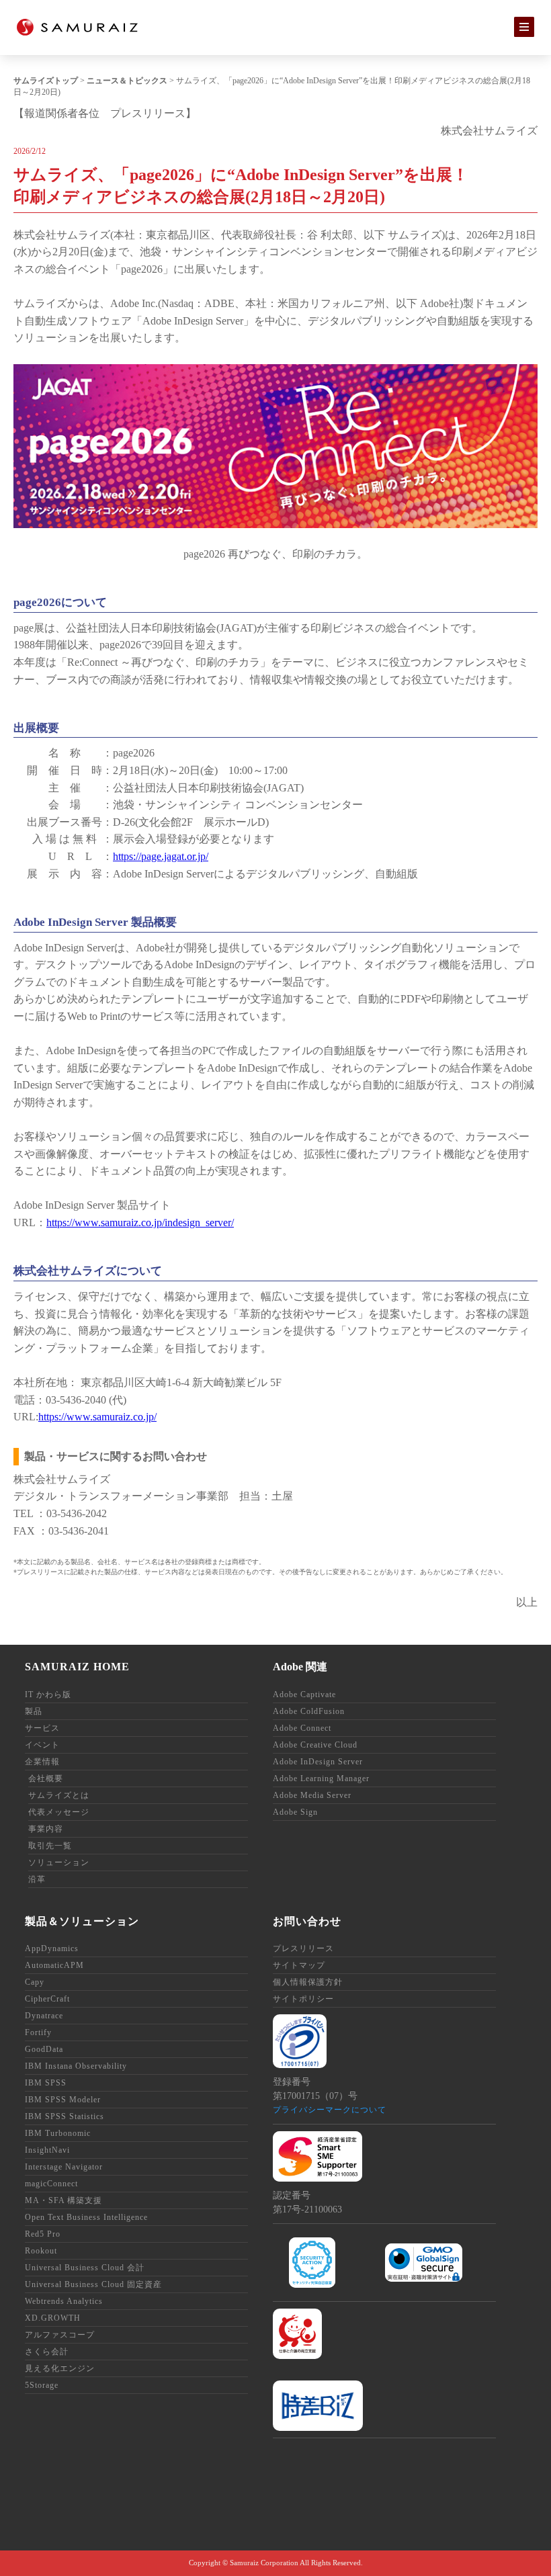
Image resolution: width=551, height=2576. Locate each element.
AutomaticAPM (54, 1965)
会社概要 (46, 1778)
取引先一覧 (50, 1846)
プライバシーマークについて (330, 2110)
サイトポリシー (303, 1999)
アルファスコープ (60, 2335)
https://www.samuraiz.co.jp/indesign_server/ (140, 1222)
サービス (42, 1728)
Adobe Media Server (312, 1795)
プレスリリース (303, 1948)
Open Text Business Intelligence (86, 2217)
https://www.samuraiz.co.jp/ (97, 1417)
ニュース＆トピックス (127, 81)
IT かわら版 (48, 1694)
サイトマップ (299, 1965)
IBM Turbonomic (58, 2133)
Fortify (38, 2032)
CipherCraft (47, 1999)
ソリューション (59, 1862)
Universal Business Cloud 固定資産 (93, 2284)
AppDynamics (52, 1948)
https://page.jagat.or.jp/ (161, 856)
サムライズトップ (46, 81)
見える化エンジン (60, 2368)
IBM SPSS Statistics (65, 2116)
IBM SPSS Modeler (63, 2100)
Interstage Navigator (64, 2167)
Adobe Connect (302, 1728)
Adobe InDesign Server (318, 1762)
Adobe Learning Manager (321, 1778)
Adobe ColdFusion (309, 1711)
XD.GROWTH (53, 2318)
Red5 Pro (43, 2234)
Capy (35, 1982)
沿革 (37, 1879)
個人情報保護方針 (308, 1982)
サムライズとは (59, 1795)
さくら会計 (47, 2352)
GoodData (44, 2049)
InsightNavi (47, 2150)
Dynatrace (44, 2016)
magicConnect (51, 2184)
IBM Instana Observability (76, 2066)
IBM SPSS (46, 2083)
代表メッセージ (59, 1812)
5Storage (42, 2385)
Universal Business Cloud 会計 (85, 2268)
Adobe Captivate (304, 1694)
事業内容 (46, 1829)
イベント (42, 1745)
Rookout (41, 2251)
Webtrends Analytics (64, 2301)
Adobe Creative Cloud (315, 1745)
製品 (34, 1711)
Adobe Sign (295, 1812)
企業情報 (42, 1762)
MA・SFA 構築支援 (63, 2200)
